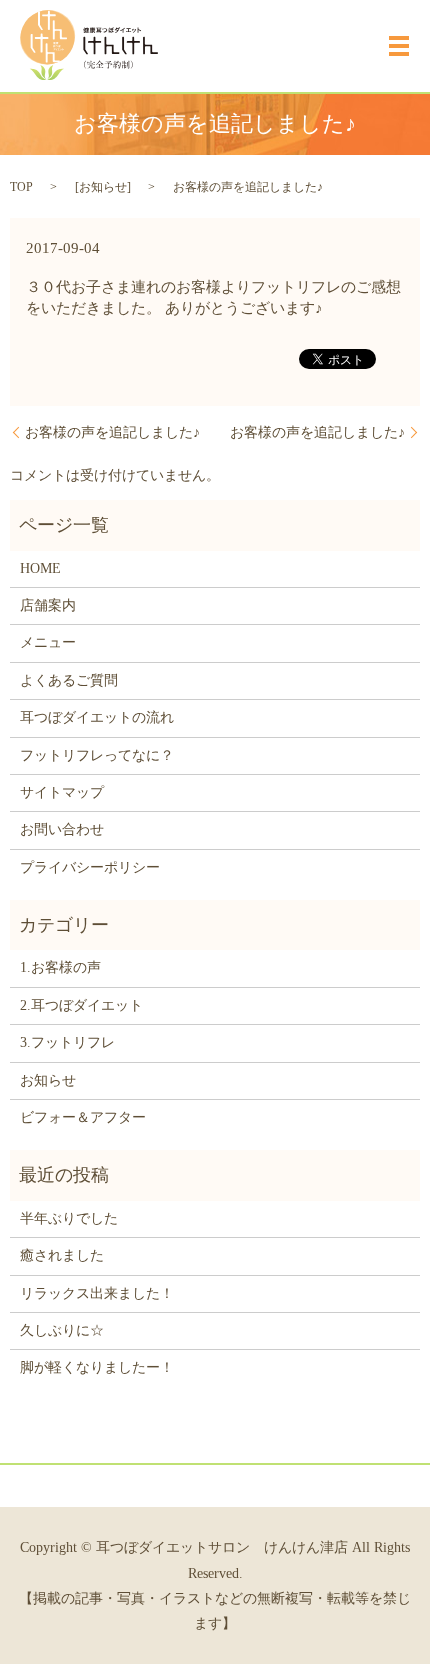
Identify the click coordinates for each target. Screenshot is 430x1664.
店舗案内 (48, 605)
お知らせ (103, 187)
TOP (21, 187)
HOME (40, 568)
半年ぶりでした (69, 1218)
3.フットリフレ (67, 1042)
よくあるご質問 (69, 680)
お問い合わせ (62, 829)
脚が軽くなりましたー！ (97, 1367)
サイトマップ (62, 792)
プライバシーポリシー (90, 867)
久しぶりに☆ (62, 1330)
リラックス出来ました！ (97, 1293)
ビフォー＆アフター (83, 1117)
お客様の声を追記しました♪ (112, 432)
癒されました (62, 1255)
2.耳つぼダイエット (81, 1005)
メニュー (48, 642)
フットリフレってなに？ (97, 755)
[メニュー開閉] (399, 46)
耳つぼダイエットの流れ (97, 717)
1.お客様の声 (60, 967)
